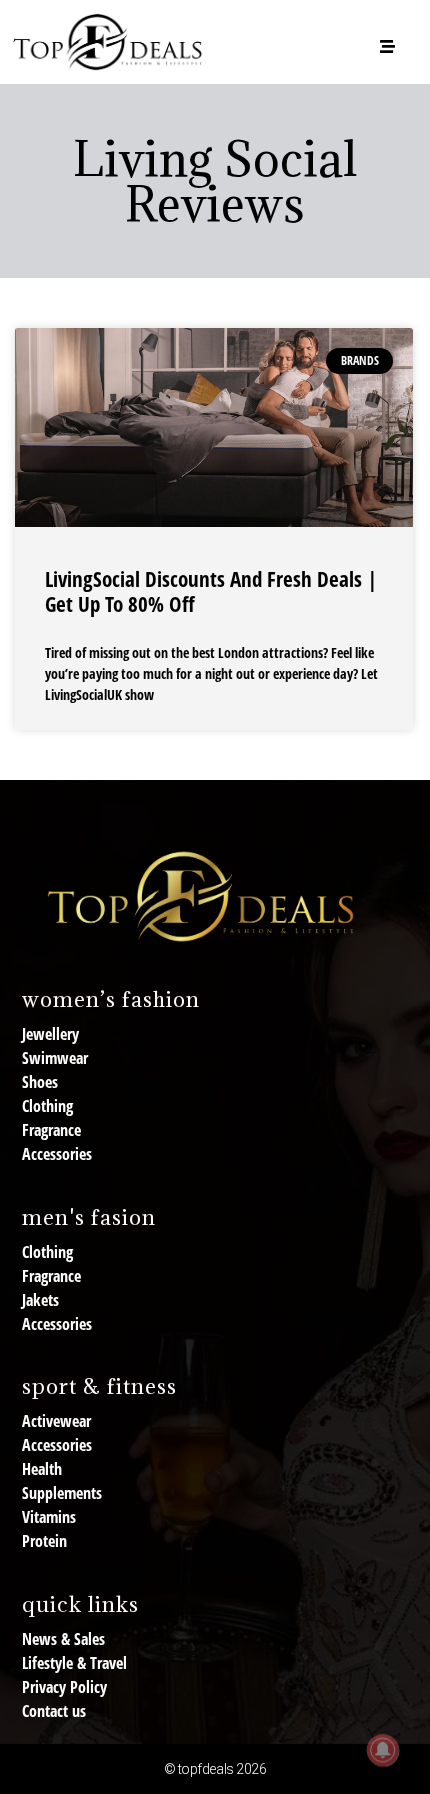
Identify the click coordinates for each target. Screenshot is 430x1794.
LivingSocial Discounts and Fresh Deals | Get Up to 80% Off (211, 591)
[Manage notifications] (383, 1750)
